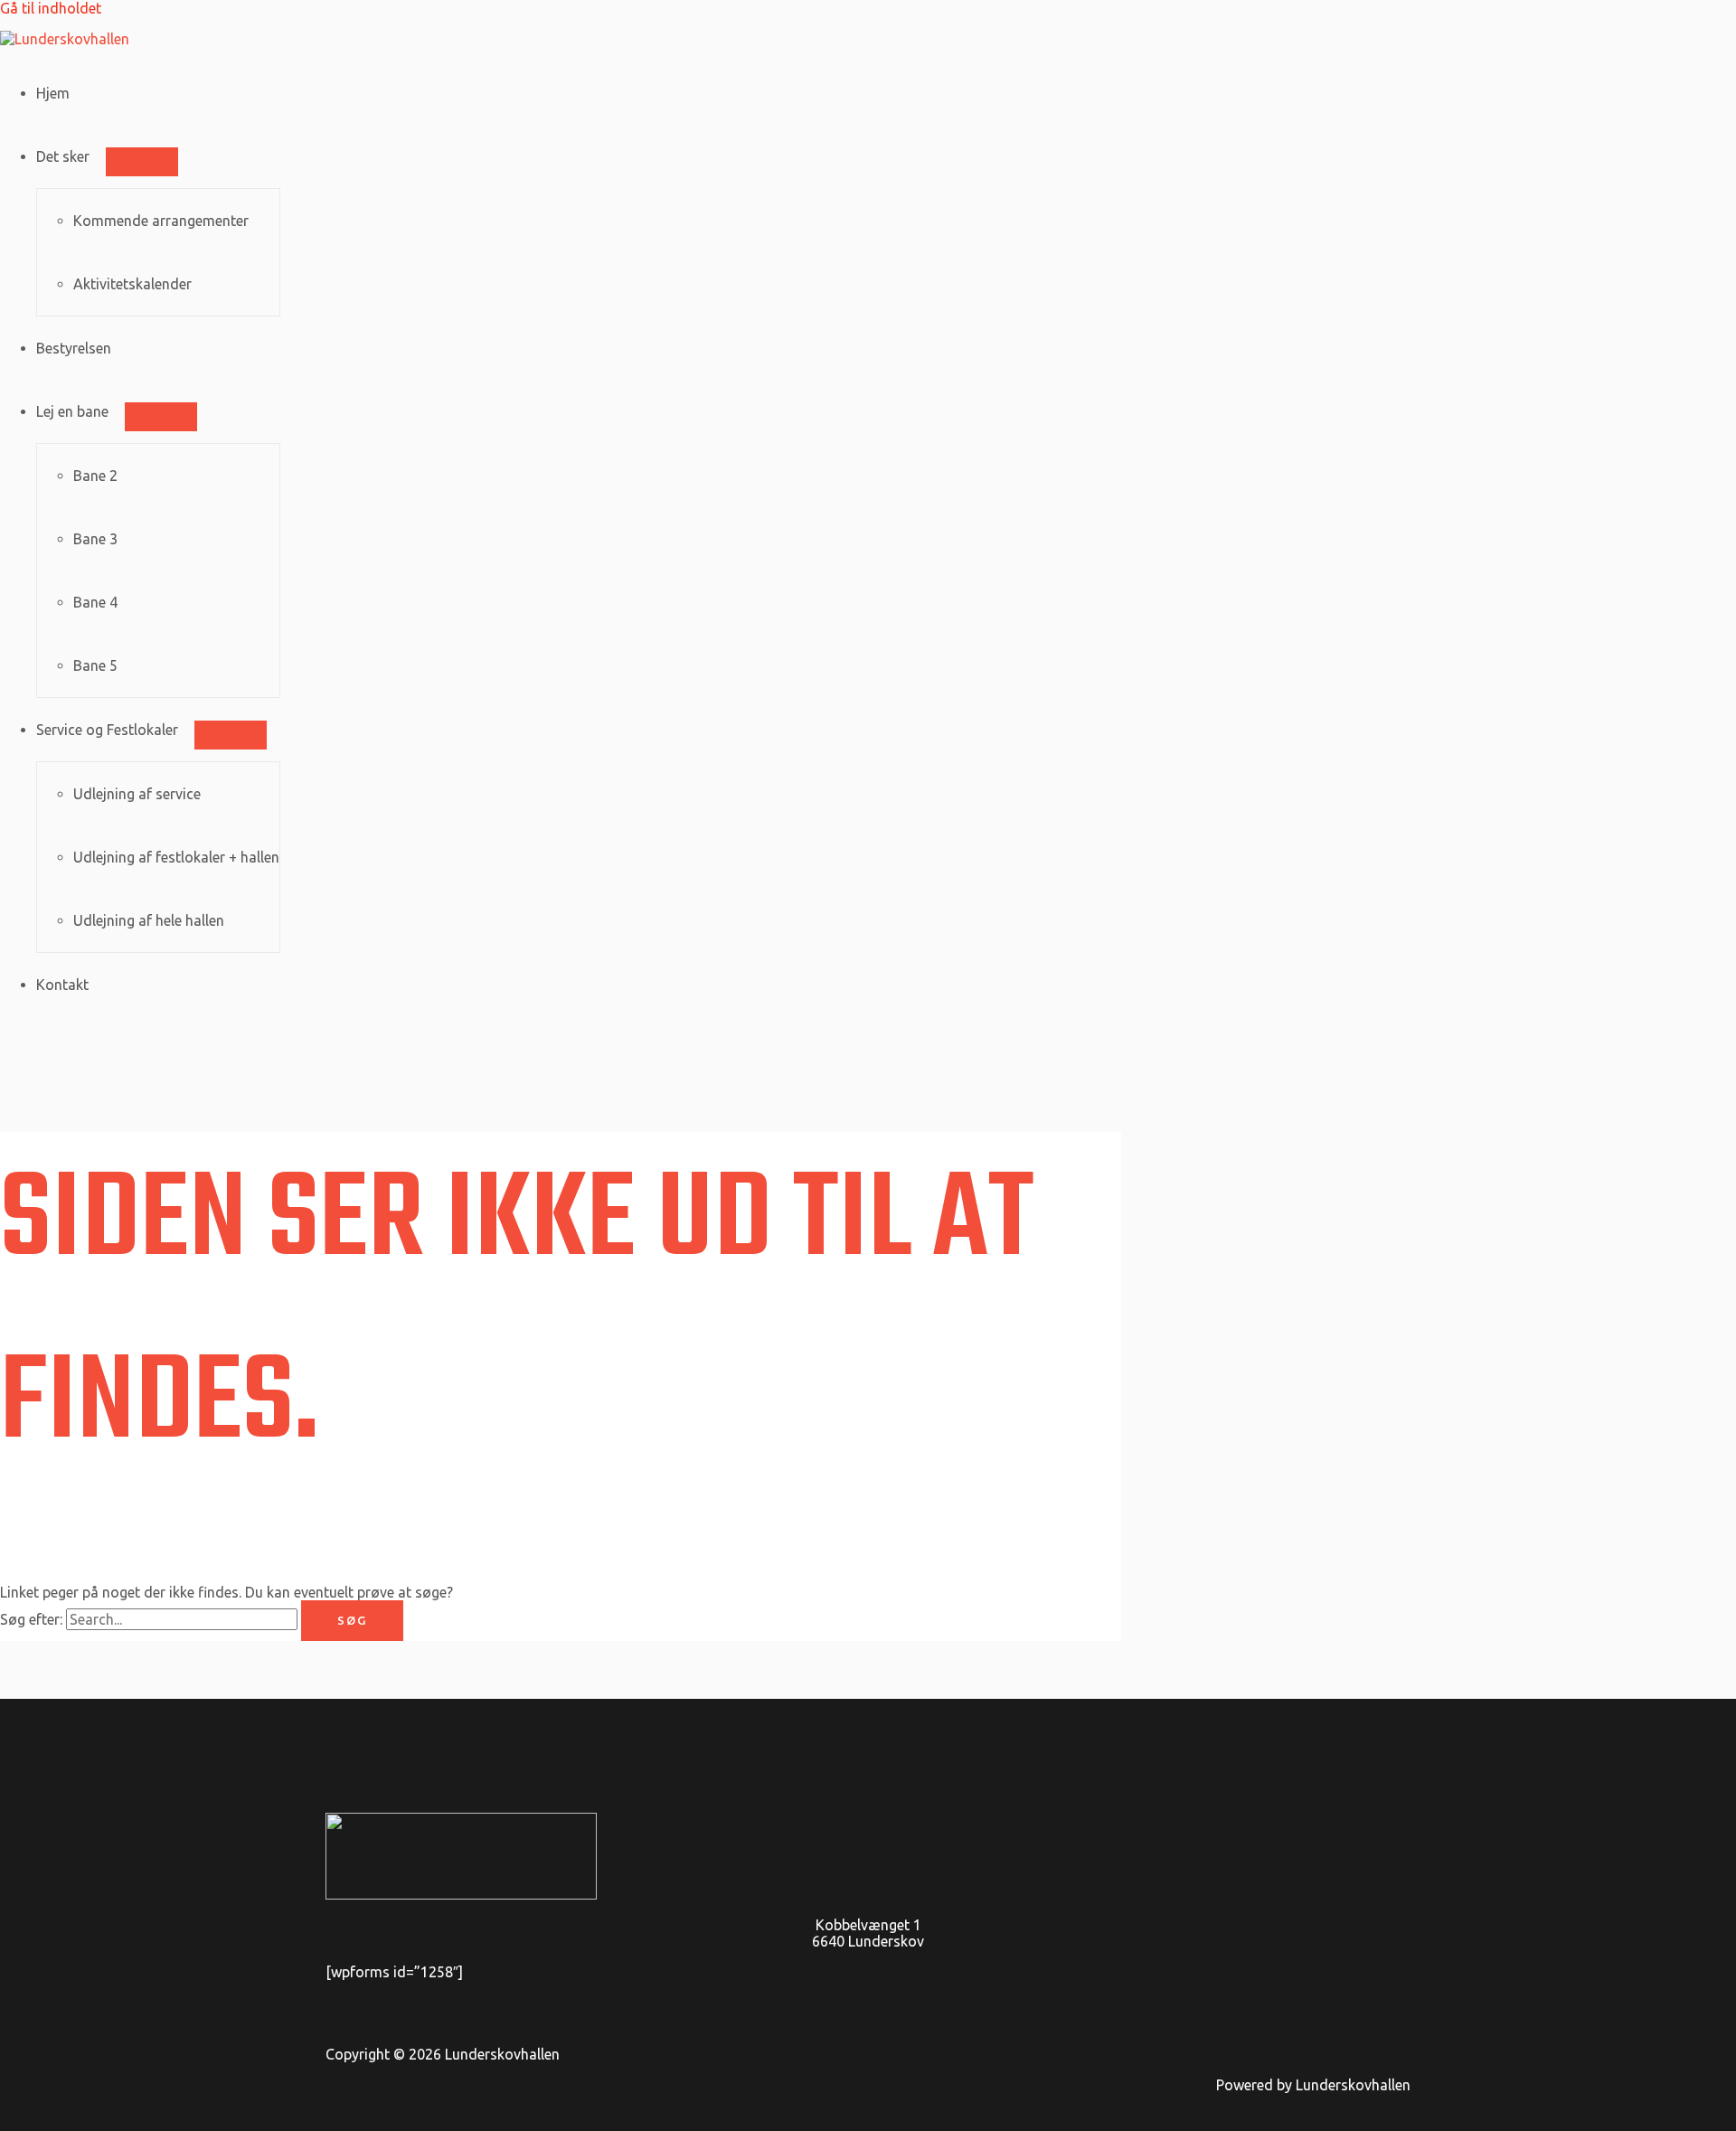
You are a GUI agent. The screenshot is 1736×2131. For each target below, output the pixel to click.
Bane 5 (95, 665)
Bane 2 (95, 476)
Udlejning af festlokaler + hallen (176, 857)
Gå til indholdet (51, 8)
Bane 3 (95, 539)
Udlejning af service (137, 794)
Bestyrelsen (74, 348)
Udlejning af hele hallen (149, 920)
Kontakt (62, 985)
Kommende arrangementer (161, 221)
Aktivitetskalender (132, 284)
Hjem (53, 93)
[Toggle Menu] (142, 162)
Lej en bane (72, 411)
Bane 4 (95, 602)
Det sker (63, 156)
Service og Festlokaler (107, 730)
